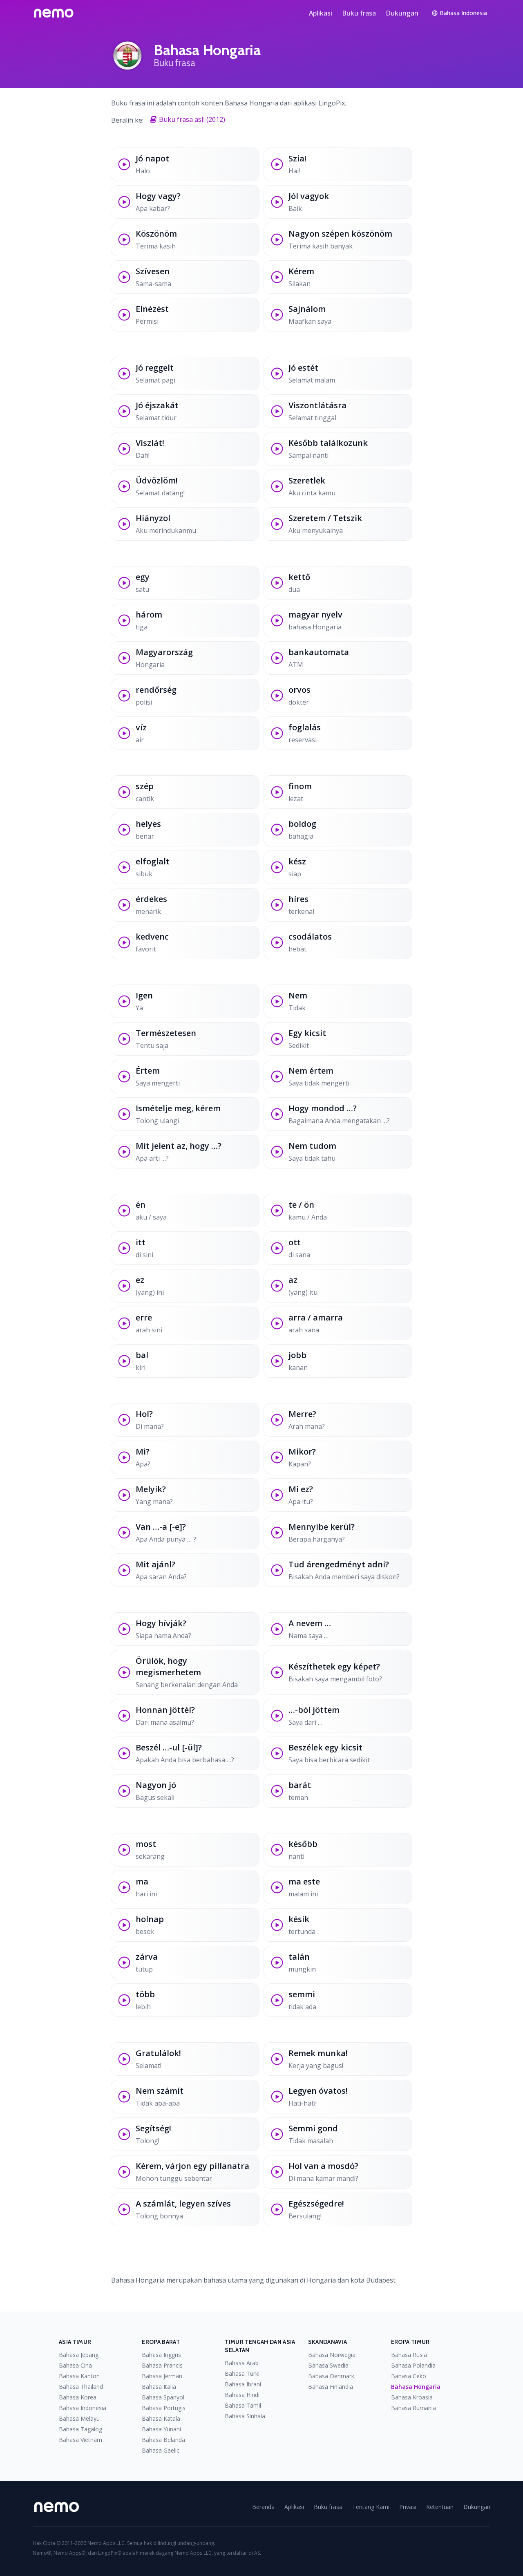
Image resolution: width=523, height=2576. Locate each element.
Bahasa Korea (78, 2397)
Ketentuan (440, 2507)
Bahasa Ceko (409, 2376)
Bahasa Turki (242, 2373)
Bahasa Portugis (164, 2408)
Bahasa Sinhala (245, 2416)
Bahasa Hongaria (416, 2387)
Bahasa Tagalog (80, 2429)
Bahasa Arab (242, 2363)
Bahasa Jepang (79, 2355)
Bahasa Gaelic (161, 2450)
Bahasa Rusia (409, 2355)
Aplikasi (321, 13)
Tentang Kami (371, 2507)
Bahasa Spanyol (163, 2397)
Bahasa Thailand (81, 2387)
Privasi (408, 2507)
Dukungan (402, 13)
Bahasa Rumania (413, 2408)
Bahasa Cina (75, 2365)
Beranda (263, 2507)
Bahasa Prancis (162, 2365)
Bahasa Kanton (79, 2376)
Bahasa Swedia (328, 2365)
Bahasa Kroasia (412, 2397)
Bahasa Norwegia (332, 2355)
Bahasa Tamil (243, 2405)
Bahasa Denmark (331, 2376)
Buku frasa (359, 13)
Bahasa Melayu (79, 2418)
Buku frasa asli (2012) (192, 119)
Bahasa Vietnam (80, 2440)
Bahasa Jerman (162, 2376)
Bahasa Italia (159, 2387)
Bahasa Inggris (161, 2355)
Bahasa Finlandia (331, 2387)
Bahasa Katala (161, 2418)
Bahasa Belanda (163, 2440)
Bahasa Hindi (242, 2395)
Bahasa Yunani (161, 2429)
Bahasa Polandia (413, 2365)
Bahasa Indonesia (83, 2408)
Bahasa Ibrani (243, 2384)
